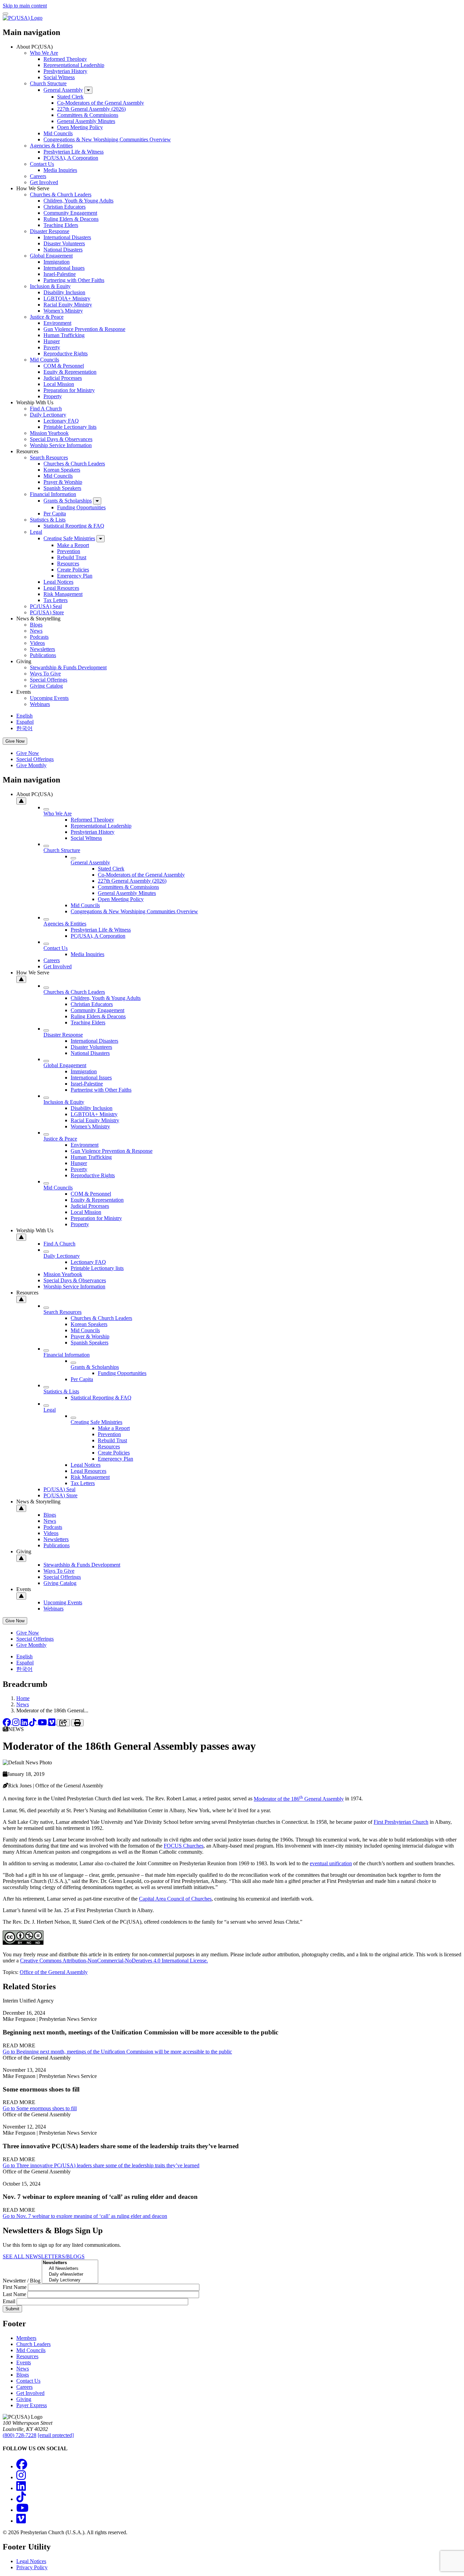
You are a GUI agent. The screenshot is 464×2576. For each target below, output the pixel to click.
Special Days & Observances (61, 439)
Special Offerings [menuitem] (35, 759)
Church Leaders (33, 2344)
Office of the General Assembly (54, 1972)
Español (25, 722)
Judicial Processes (63, 378)
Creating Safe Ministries (69, 538)
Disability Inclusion (64, 292)
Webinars (40, 704)
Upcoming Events (49, 698)
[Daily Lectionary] (70, 2280)
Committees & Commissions (88, 115)
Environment (57, 323)
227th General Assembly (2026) (91, 109)
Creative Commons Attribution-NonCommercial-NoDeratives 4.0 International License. (114, 1961)
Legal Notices (58, 582)
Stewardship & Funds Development (68, 667)
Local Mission (59, 384)
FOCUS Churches (184, 1846)
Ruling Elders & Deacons (71, 219)
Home (23, 1698)
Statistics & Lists (48, 520)
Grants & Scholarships (68, 501)
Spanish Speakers (62, 488)
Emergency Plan (75, 576)
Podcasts (39, 637)
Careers (38, 176)
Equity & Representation (70, 372)
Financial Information (53, 494)
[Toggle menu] (5, 14)
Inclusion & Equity (50, 286)
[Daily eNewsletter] (70, 2274)
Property (53, 396)
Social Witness (59, 77)
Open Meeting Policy (80, 127)
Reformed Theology (65, 59)
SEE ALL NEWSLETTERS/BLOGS (44, 2256)
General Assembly (63, 90)
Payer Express (32, 2405)
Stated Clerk (70, 97)
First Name (15, 2287)
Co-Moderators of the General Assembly (101, 103)
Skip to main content (25, 6)
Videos (37, 643)
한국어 (24, 728)
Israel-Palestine (60, 274)
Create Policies (73, 570)
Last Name (14, 2294)
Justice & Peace (47, 317)
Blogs (36, 625)
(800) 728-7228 (20, 2435)
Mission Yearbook (49, 433)
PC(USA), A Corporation (71, 158)
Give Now (15, 741)
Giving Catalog (46, 686)
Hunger (52, 341)
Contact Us (42, 164)
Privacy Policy (32, 2567)
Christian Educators (65, 207)
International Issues (64, 268)
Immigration (57, 262)
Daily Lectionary (48, 415)
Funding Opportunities (81, 507)
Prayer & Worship (63, 482)
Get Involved (44, 182)
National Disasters (63, 250)
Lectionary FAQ (61, 421)
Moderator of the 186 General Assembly (299, 1799)
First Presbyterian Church (401, 1822)
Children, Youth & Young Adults (78, 201)
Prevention (69, 551)
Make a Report (73, 545)
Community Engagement (70, 213)
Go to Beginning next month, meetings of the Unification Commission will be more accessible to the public (117, 2052)
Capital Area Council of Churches (175, 1899)
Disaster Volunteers (64, 243)
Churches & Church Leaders (61, 195)
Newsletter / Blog (22, 2281)
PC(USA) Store (47, 612)
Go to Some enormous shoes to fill (40, 2108)
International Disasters (67, 237)
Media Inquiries (60, 170)
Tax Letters (56, 600)
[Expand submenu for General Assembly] (88, 90)
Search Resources (49, 457)
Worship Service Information (61, 445)
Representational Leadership (74, 65)
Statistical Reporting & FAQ (74, 526)
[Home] (23, 18)
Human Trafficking (64, 335)
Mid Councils (58, 133)
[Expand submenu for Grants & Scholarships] (97, 501)
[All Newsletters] (70, 2269)
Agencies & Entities (51, 146)
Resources (68, 563)
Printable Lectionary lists (70, 427)
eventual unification (331, 1863)
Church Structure (48, 83)
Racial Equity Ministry (68, 305)
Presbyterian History (65, 71)
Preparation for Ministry (69, 390)
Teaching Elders (61, 225)
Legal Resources (61, 588)
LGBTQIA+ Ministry (67, 298)
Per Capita (55, 514)
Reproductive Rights (66, 354)
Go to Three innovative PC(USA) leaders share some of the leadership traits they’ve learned (101, 2165)
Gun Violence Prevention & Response (84, 329)
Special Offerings (49, 680)
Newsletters (42, 649)
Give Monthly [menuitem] (31, 765)
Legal (36, 532)
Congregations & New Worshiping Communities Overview (107, 139)
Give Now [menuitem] (28, 753)
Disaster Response (50, 231)
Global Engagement (51, 256)
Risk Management (63, 594)
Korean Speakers (62, 470)
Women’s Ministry (63, 311)
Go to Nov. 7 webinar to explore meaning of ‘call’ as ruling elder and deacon (85, 2216)
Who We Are (44, 53)
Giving (24, 2399)
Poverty (52, 347)
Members (26, 2338)
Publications (43, 655)
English (24, 716)
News (36, 631)
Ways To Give (45, 674)
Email (9, 2301)
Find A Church (46, 409)
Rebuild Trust (72, 557)
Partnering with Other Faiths (74, 280)
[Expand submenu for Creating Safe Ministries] (101, 539)
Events (24, 2362)
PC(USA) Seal (46, 606)
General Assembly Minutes (86, 121)
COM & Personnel (64, 366)
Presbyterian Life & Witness (74, 152)
